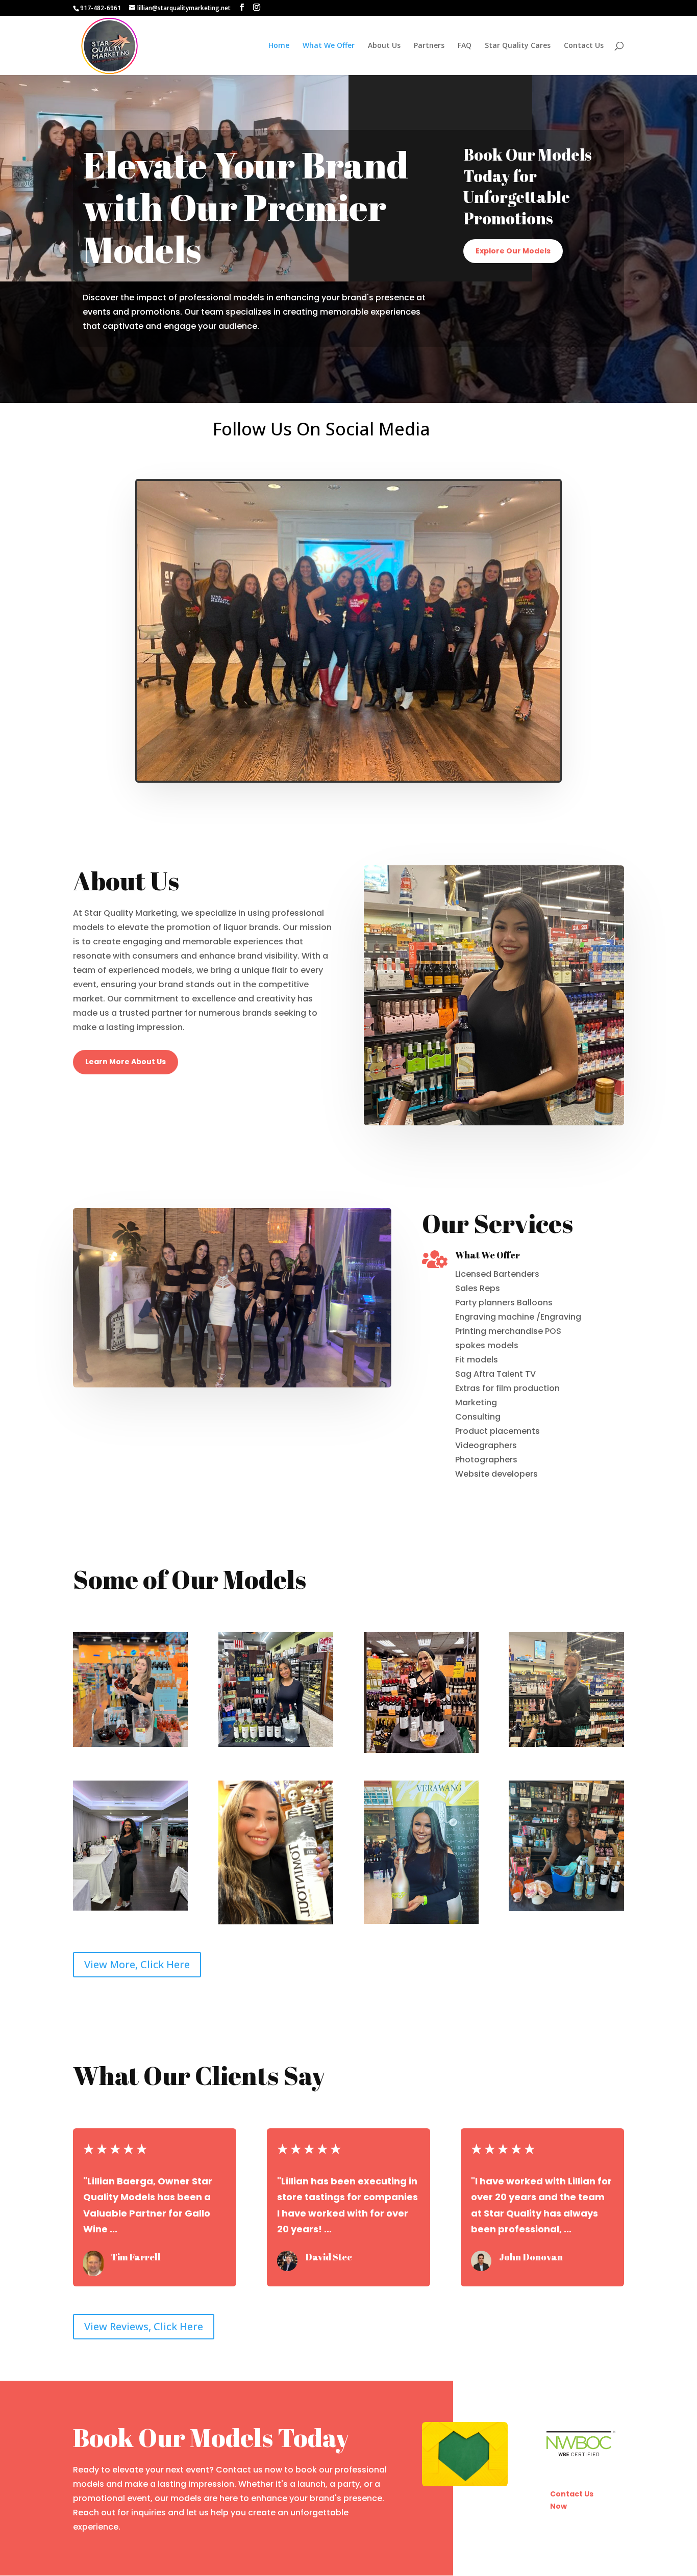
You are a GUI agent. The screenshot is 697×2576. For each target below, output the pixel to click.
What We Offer (329, 46)
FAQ (465, 46)
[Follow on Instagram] (542, 439)
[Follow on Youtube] (542, 455)
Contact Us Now (572, 2500)
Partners (429, 46)
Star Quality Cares (518, 46)
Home (279, 46)
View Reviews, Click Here (144, 2326)
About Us (384, 46)
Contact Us (584, 46)
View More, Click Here (137, 1964)
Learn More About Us (126, 1062)
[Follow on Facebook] (542, 423)
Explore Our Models (513, 251)
